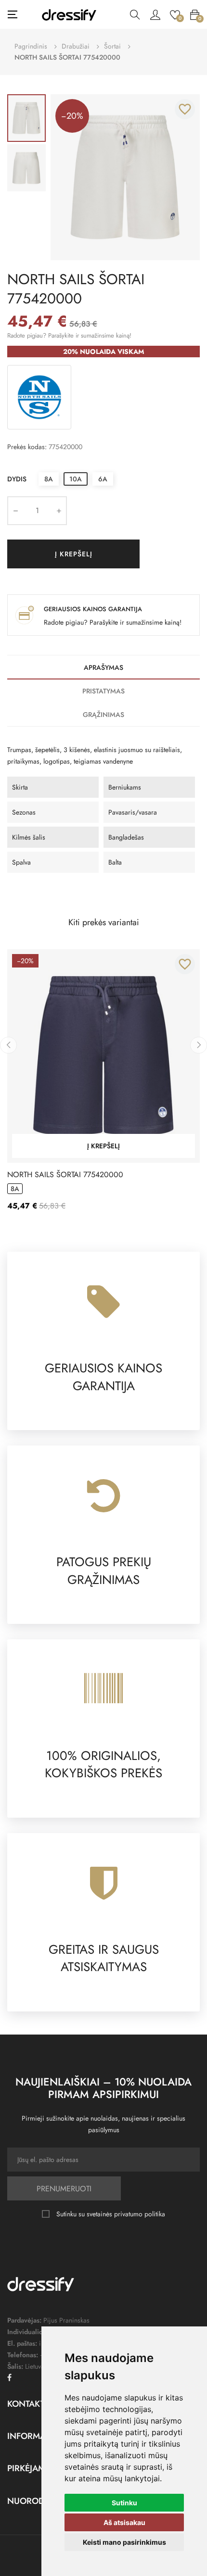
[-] (15, 511)
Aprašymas (103, 667)
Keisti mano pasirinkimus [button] (124, 2542)
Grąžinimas (103, 715)
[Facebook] (9, 2377)
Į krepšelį (74, 554)
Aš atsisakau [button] (124, 2522)
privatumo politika (140, 2214)
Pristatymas (103, 691)
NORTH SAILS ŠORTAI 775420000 (65, 1175)
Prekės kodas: (27, 447)
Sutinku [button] (124, 2503)
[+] (59, 511)
